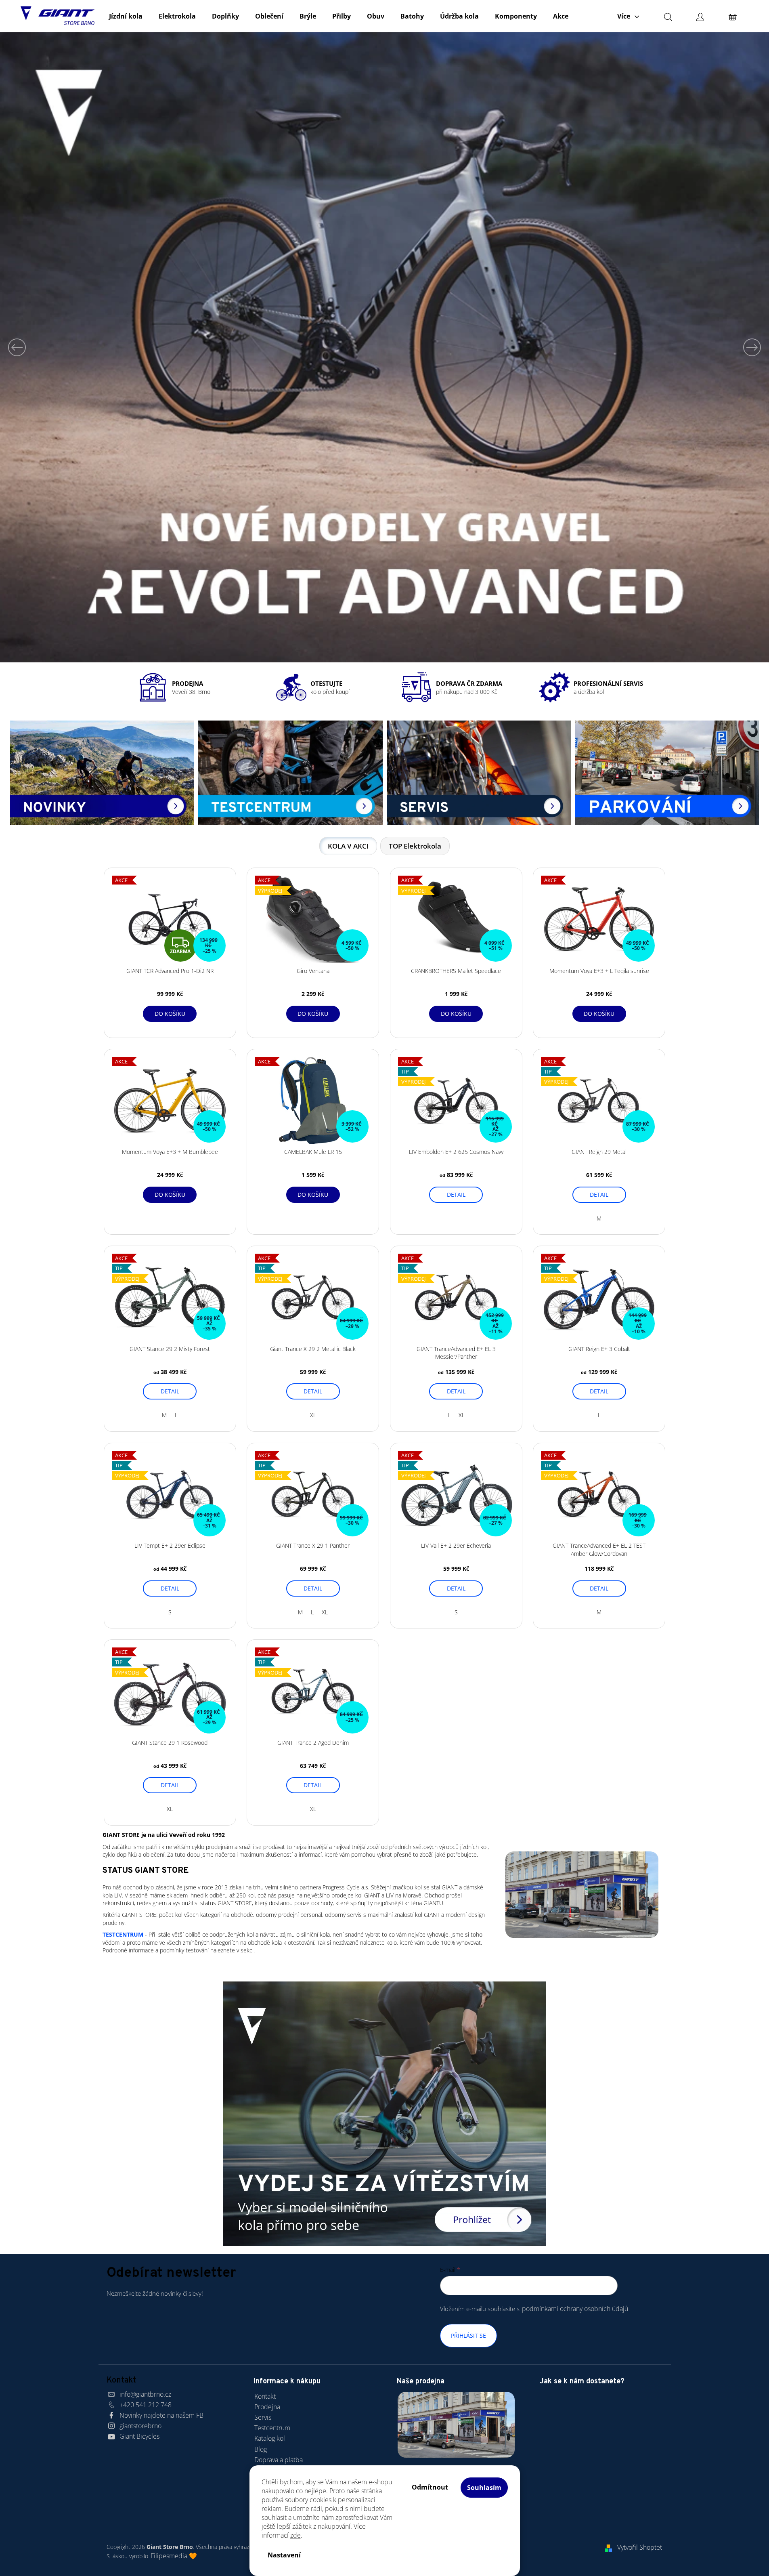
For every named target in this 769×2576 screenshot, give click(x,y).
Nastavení (284, 2555)
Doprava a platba (279, 2460)
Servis (263, 2417)
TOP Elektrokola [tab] (415, 846)
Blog (261, 2449)
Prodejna (267, 2407)
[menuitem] (126, 16)
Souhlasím (484, 2488)
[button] (19, 347)
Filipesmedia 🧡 (174, 2556)
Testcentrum (272, 2428)
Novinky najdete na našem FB (161, 2415)
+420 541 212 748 (146, 2405)
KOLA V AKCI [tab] (348, 846)
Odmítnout (430, 2487)
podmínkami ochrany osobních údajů (575, 2309)
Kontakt (265, 2396)
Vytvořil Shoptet (640, 2547)
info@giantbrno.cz (145, 2394)
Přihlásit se (468, 2335)
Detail (456, 1194)
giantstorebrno (140, 2426)
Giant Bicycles (139, 2436)
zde (295, 2535)
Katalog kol (270, 2438)
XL (313, 1415)
